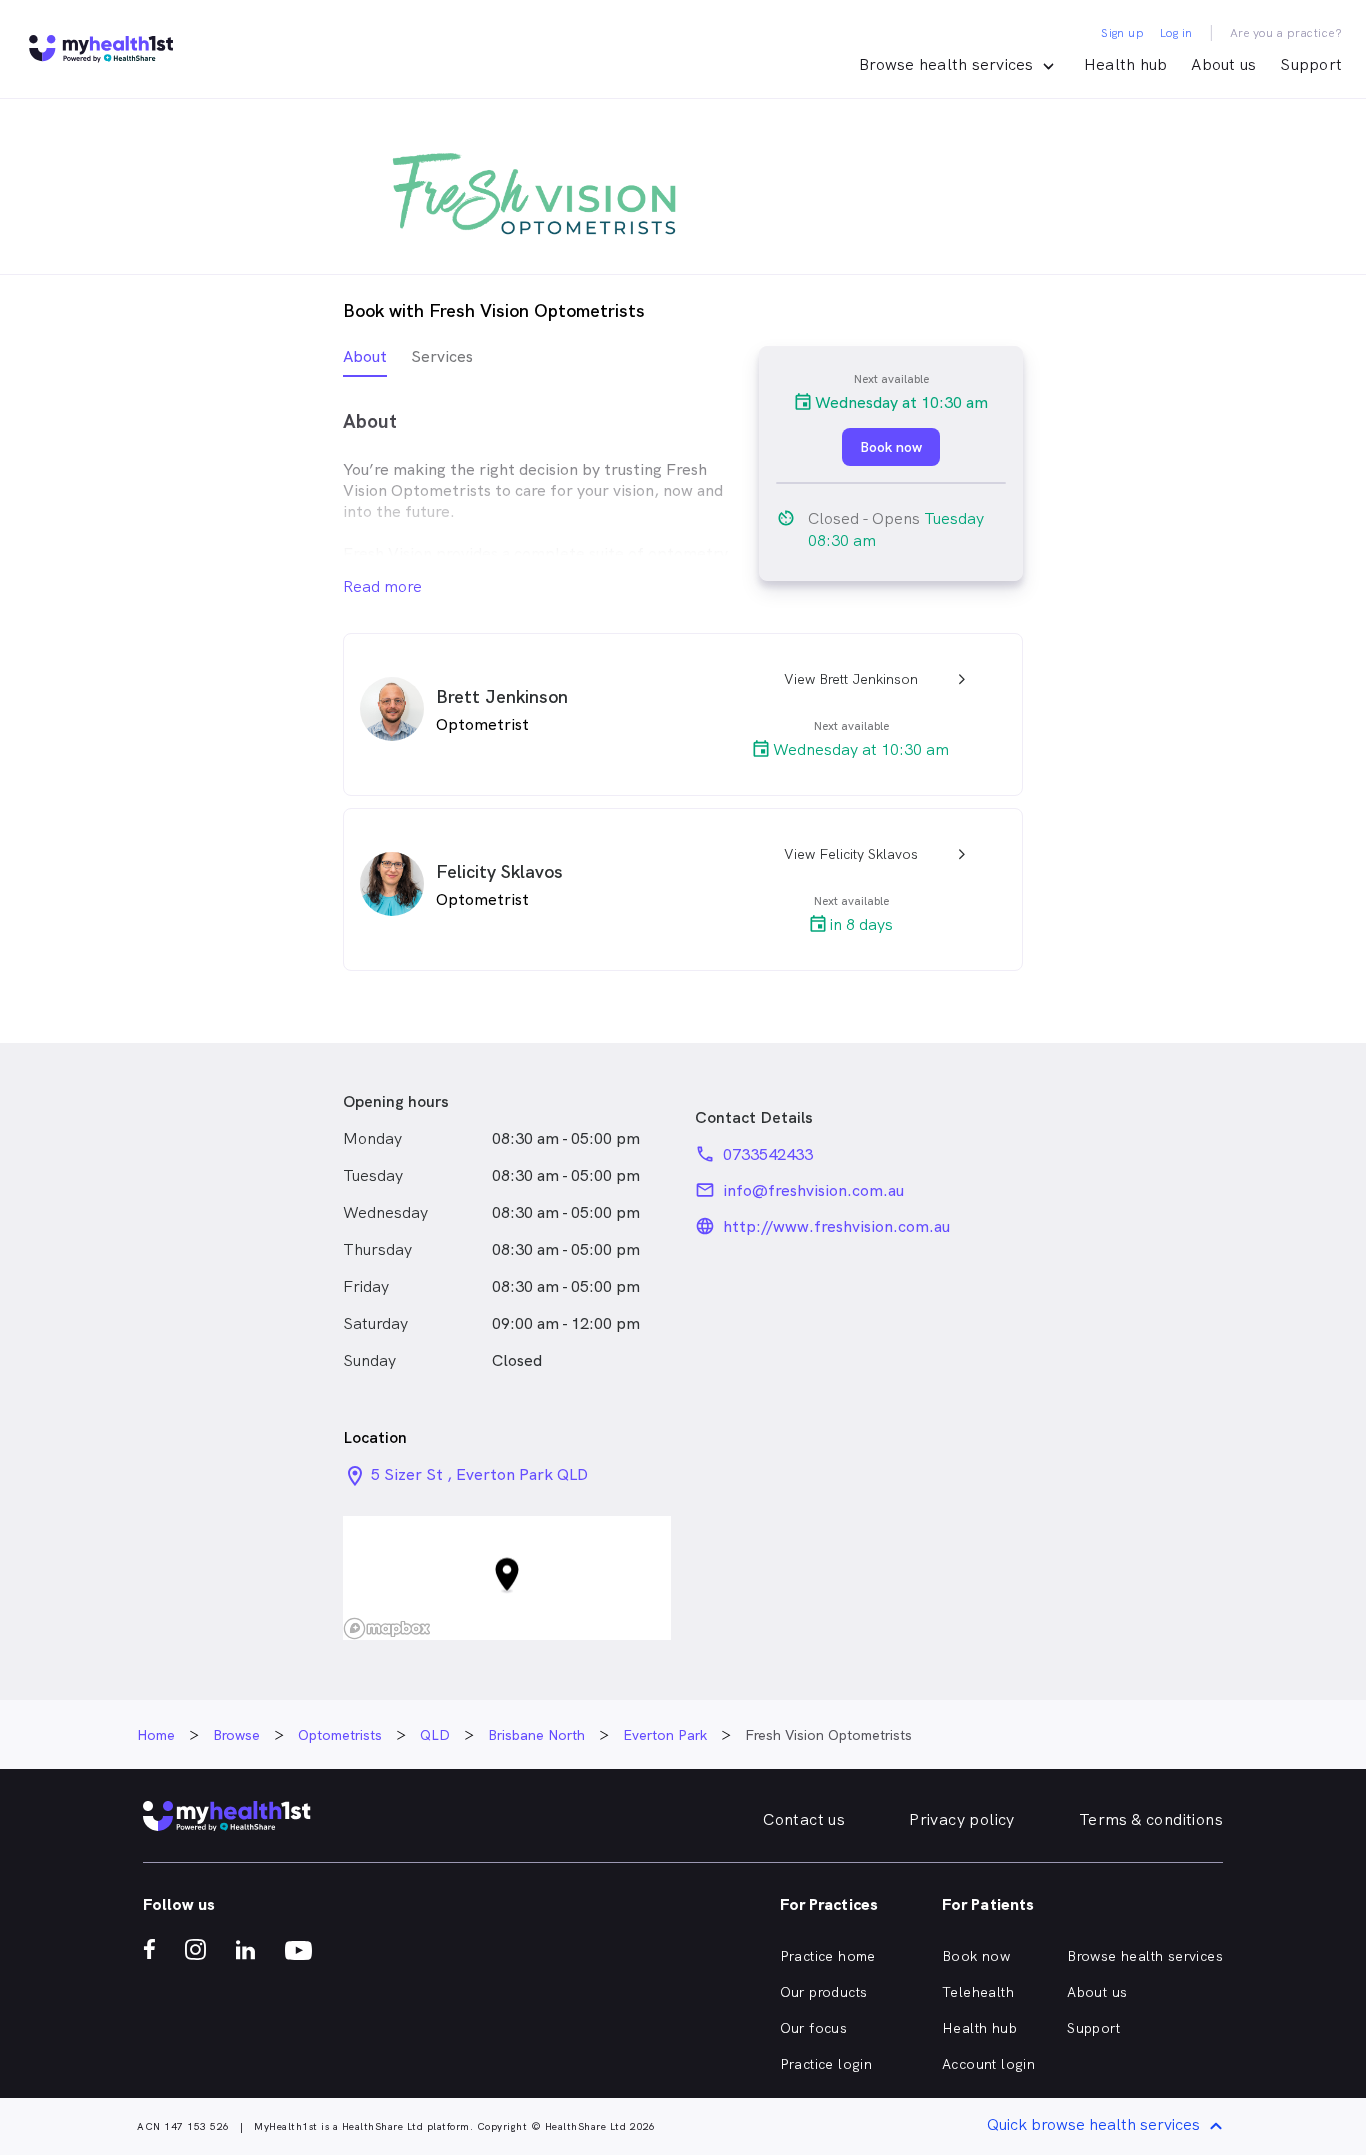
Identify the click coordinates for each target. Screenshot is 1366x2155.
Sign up (1122, 33)
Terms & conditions (1151, 1819)
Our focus (814, 2028)
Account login (988, 2064)
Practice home (828, 1956)
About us (1223, 64)
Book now (976, 1956)
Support (1311, 64)
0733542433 (768, 1154)
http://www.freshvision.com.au (836, 1226)
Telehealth (978, 1992)
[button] (507, 1578)
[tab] (365, 361)
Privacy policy (962, 1819)
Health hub (1126, 64)
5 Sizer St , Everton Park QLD (479, 1474)
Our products (824, 1992)
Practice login (826, 2064)
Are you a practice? (1286, 33)
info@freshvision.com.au (813, 1190)
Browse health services (1145, 1956)
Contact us (804, 1819)
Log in (1176, 33)
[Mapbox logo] (387, 1628)
